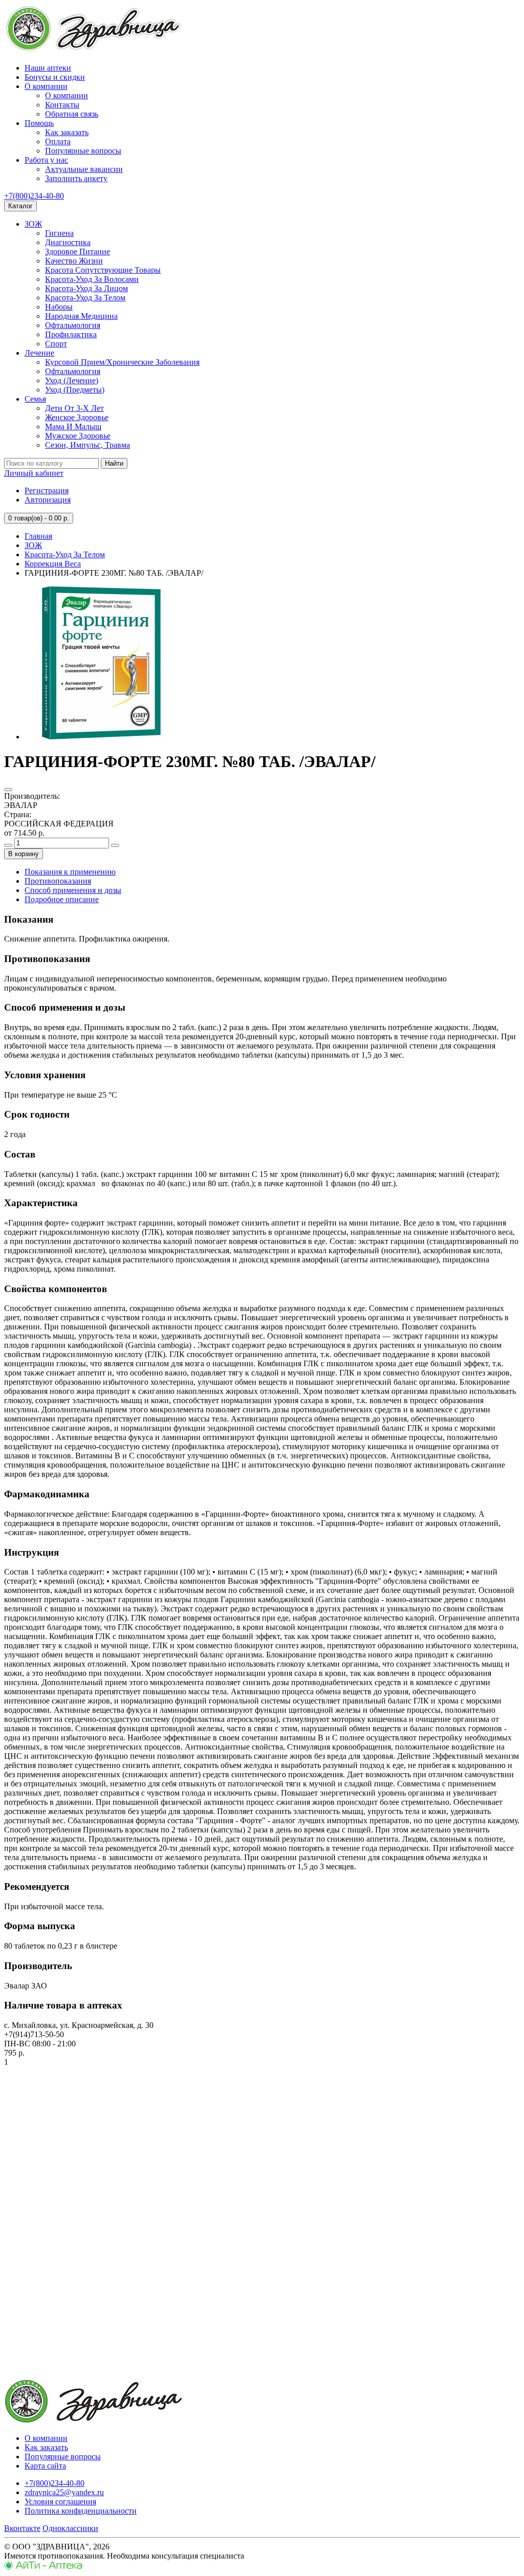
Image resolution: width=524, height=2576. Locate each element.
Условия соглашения (60, 2502)
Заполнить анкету (76, 178)
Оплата (58, 141)
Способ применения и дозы (73, 890)
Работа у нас (46, 160)
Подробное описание (62, 899)
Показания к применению (70, 872)
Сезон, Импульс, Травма (88, 445)
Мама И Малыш (73, 427)
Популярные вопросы (83, 151)
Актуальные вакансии (84, 169)
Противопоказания (58, 881)
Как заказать (67, 132)
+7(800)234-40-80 (34, 196)
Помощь (39, 123)
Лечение (39, 353)
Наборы (59, 307)
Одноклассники (70, 2528)
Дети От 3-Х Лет (74, 408)
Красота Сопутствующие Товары (103, 270)
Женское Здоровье (77, 417)
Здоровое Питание (78, 252)
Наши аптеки (48, 68)
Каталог (20, 206)
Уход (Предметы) (75, 390)
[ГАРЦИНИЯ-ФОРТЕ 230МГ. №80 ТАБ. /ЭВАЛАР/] (101, 737)
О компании (46, 86)
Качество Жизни (74, 261)
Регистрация (47, 490)
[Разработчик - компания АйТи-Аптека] (43, 2567)
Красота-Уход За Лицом (86, 288)
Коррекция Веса (53, 564)
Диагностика (68, 242)
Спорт (56, 344)
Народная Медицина (81, 316)
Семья (35, 399)
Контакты (62, 105)
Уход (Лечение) (72, 380)
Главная (38, 536)
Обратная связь (72, 114)
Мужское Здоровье (78, 436)
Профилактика (71, 334)
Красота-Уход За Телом (85, 298)
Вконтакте (22, 2528)
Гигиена (59, 233)
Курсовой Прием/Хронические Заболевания (122, 362)
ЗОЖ (33, 224)
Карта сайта (45, 2466)
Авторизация (48, 500)
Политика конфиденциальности (81, 2511)
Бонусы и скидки (55, 77)
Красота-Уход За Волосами (92, 279)
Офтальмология (73, 325)
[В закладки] (8, 790)
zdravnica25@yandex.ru (64, 2492)
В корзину (24, 854)
